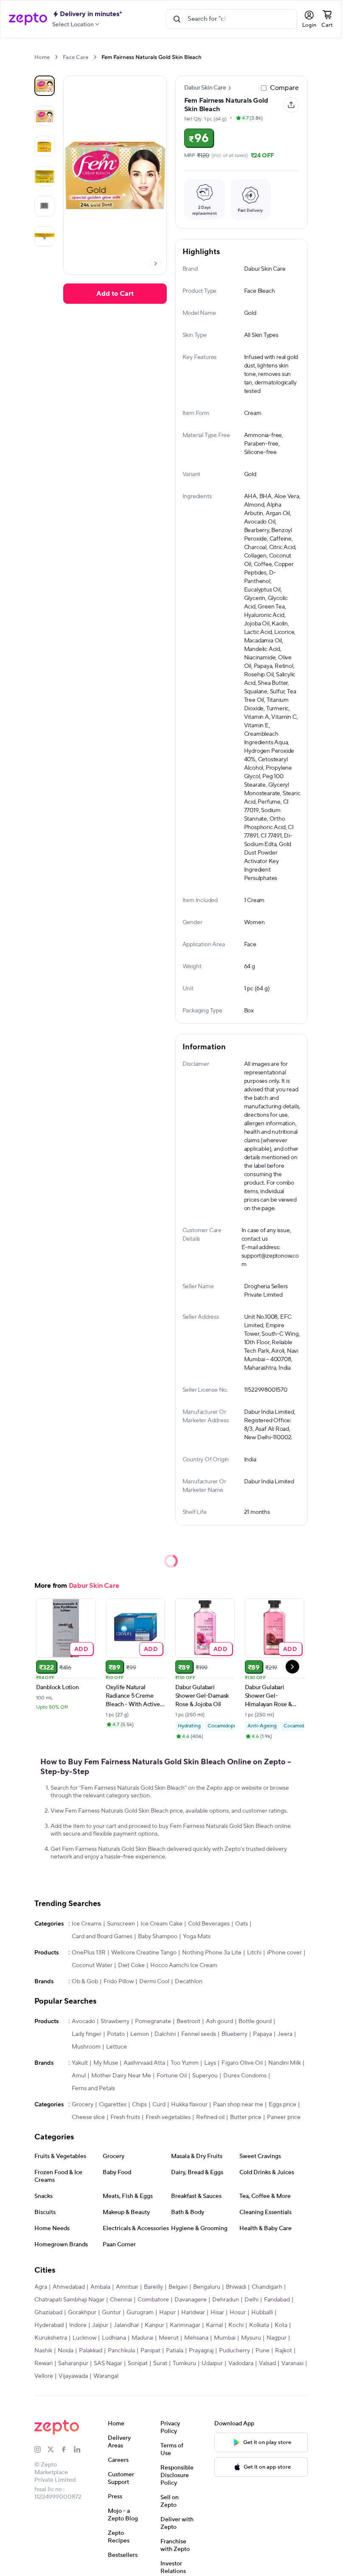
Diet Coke (131, 1965)
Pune (262, 2351)
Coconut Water (92, 1965)
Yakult (80, 2063)
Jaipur (100, 2325)
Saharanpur (73, 2363)
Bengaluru (207, 2287)
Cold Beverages (209, 1924)
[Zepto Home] (28, 19)
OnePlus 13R (89, 1953)
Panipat (150, 2351)
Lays (210, 2063)
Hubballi (262, 2313)
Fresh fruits (125, 2117)
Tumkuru (184, 2363)
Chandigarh (267, 2287)
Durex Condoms (245, 2076)
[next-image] (155, 263)
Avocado (83, 2021)
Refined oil (210, 2117)
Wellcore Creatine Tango (144, 1953)
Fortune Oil (172, 2076)
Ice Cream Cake (161, 1924)
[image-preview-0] (45, 86)
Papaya (262, 2034)
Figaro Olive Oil (242, 2063)
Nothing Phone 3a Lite (212, 1953)
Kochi (236, 2325)
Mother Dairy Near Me (121, 2076)
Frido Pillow (119, 1982)
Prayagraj (201, 2351)
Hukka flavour (189, 2105)
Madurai (142, 2338)
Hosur (238, 2313)
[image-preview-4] (45, 206)
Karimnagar (185, 2325)
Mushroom (86, 2047)
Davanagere (191, 2300)
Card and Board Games (102, 1937)
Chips (139, 2105)
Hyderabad (49, 2325)
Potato (116, 2034)
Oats (241, 1924)
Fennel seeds (199, 2034)
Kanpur (154, 2325)
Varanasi (292, 2363)
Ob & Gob (85, 1982)
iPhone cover (284, 1953)
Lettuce (116, 2047)
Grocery (83, 2105)
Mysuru (251, 2338)
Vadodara (241, 2363)
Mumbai (225, 2338)
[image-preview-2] (45, 146)
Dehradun (226, 2300)
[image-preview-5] (45, 236)
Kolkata (259, 2325)
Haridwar (193, 2313)
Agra (41, 2287)
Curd (159, 2105)
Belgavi (178, 2287)
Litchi (254, 1953)
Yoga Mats (197, 1937)
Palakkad (91, 2351)
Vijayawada (73, 2376)
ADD (81, 1649)
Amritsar (127, 2287)
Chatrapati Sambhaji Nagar (69, 2300)
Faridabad (277, 2300)
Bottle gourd (255, 2021)
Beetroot (188, 2021)
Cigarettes (113, 2105)
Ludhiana (114, 2338)
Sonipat (138, 2363)
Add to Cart (115, 294)
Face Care (76, 57)
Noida (66, 2351)
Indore (78, 2325)
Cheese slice (88, 2117)
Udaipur (212, 2363)
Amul (79, 2076)
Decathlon (189, 1982)
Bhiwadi (236, 2287)
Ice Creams (87, 1924)
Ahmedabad (69, 2287)
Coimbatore (153, 2300)
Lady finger (87, 2034)
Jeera (285, 2034)
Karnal (214, 2325)
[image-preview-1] (45, 116)
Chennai (121, 2300)
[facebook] (67, 2450)
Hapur (167, 2313)
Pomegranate (153, 2021)
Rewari (43, 2363)
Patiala (175, 2351)
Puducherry (234, 2351)
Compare (284, 88)
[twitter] (54, 2450)
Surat (160, 2363)
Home (42, 57)
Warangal (106, 2376)
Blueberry (234, 2034)
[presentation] (56, 57)
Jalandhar (126, 2325)
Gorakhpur (82, 2313)
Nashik (43, 2351)
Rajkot (283, 2351)
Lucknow (84, 2338)
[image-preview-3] (45, 176)
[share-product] (291, 105)
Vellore (44, 2376)
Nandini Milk (285, 2063)
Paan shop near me (238, 2105)
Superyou (205, 2076)
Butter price (246, 2117)
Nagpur (276, 2338)
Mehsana (196, 2338)
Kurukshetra (51, 2338)
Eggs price (282, 2105)
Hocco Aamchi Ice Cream (184, 1965)
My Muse (106, 2063)
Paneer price (284, 2117)
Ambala (100, 2287)
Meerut (169, 2338)
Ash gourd (219, 2021)
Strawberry (115, 2021)
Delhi (251, 2300)
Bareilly (153, 2287)
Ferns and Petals (93, 2088)
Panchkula (121, 2351)
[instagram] (41, 2450)
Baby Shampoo (158, 1937)
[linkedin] (80, 2450)
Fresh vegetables (168, 2117)
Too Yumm (185, 2063)
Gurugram (140, 2313)
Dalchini (165, 2034)
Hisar (217, 2313)
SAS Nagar (108, 2363)
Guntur (111, 2313)
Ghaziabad (48, 2313)
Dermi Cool (154, 1982)
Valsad (267, 2363)
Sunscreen (121, 1924)
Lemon (140, 2034)
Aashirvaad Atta (144, 2063)
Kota (281, 2325)
